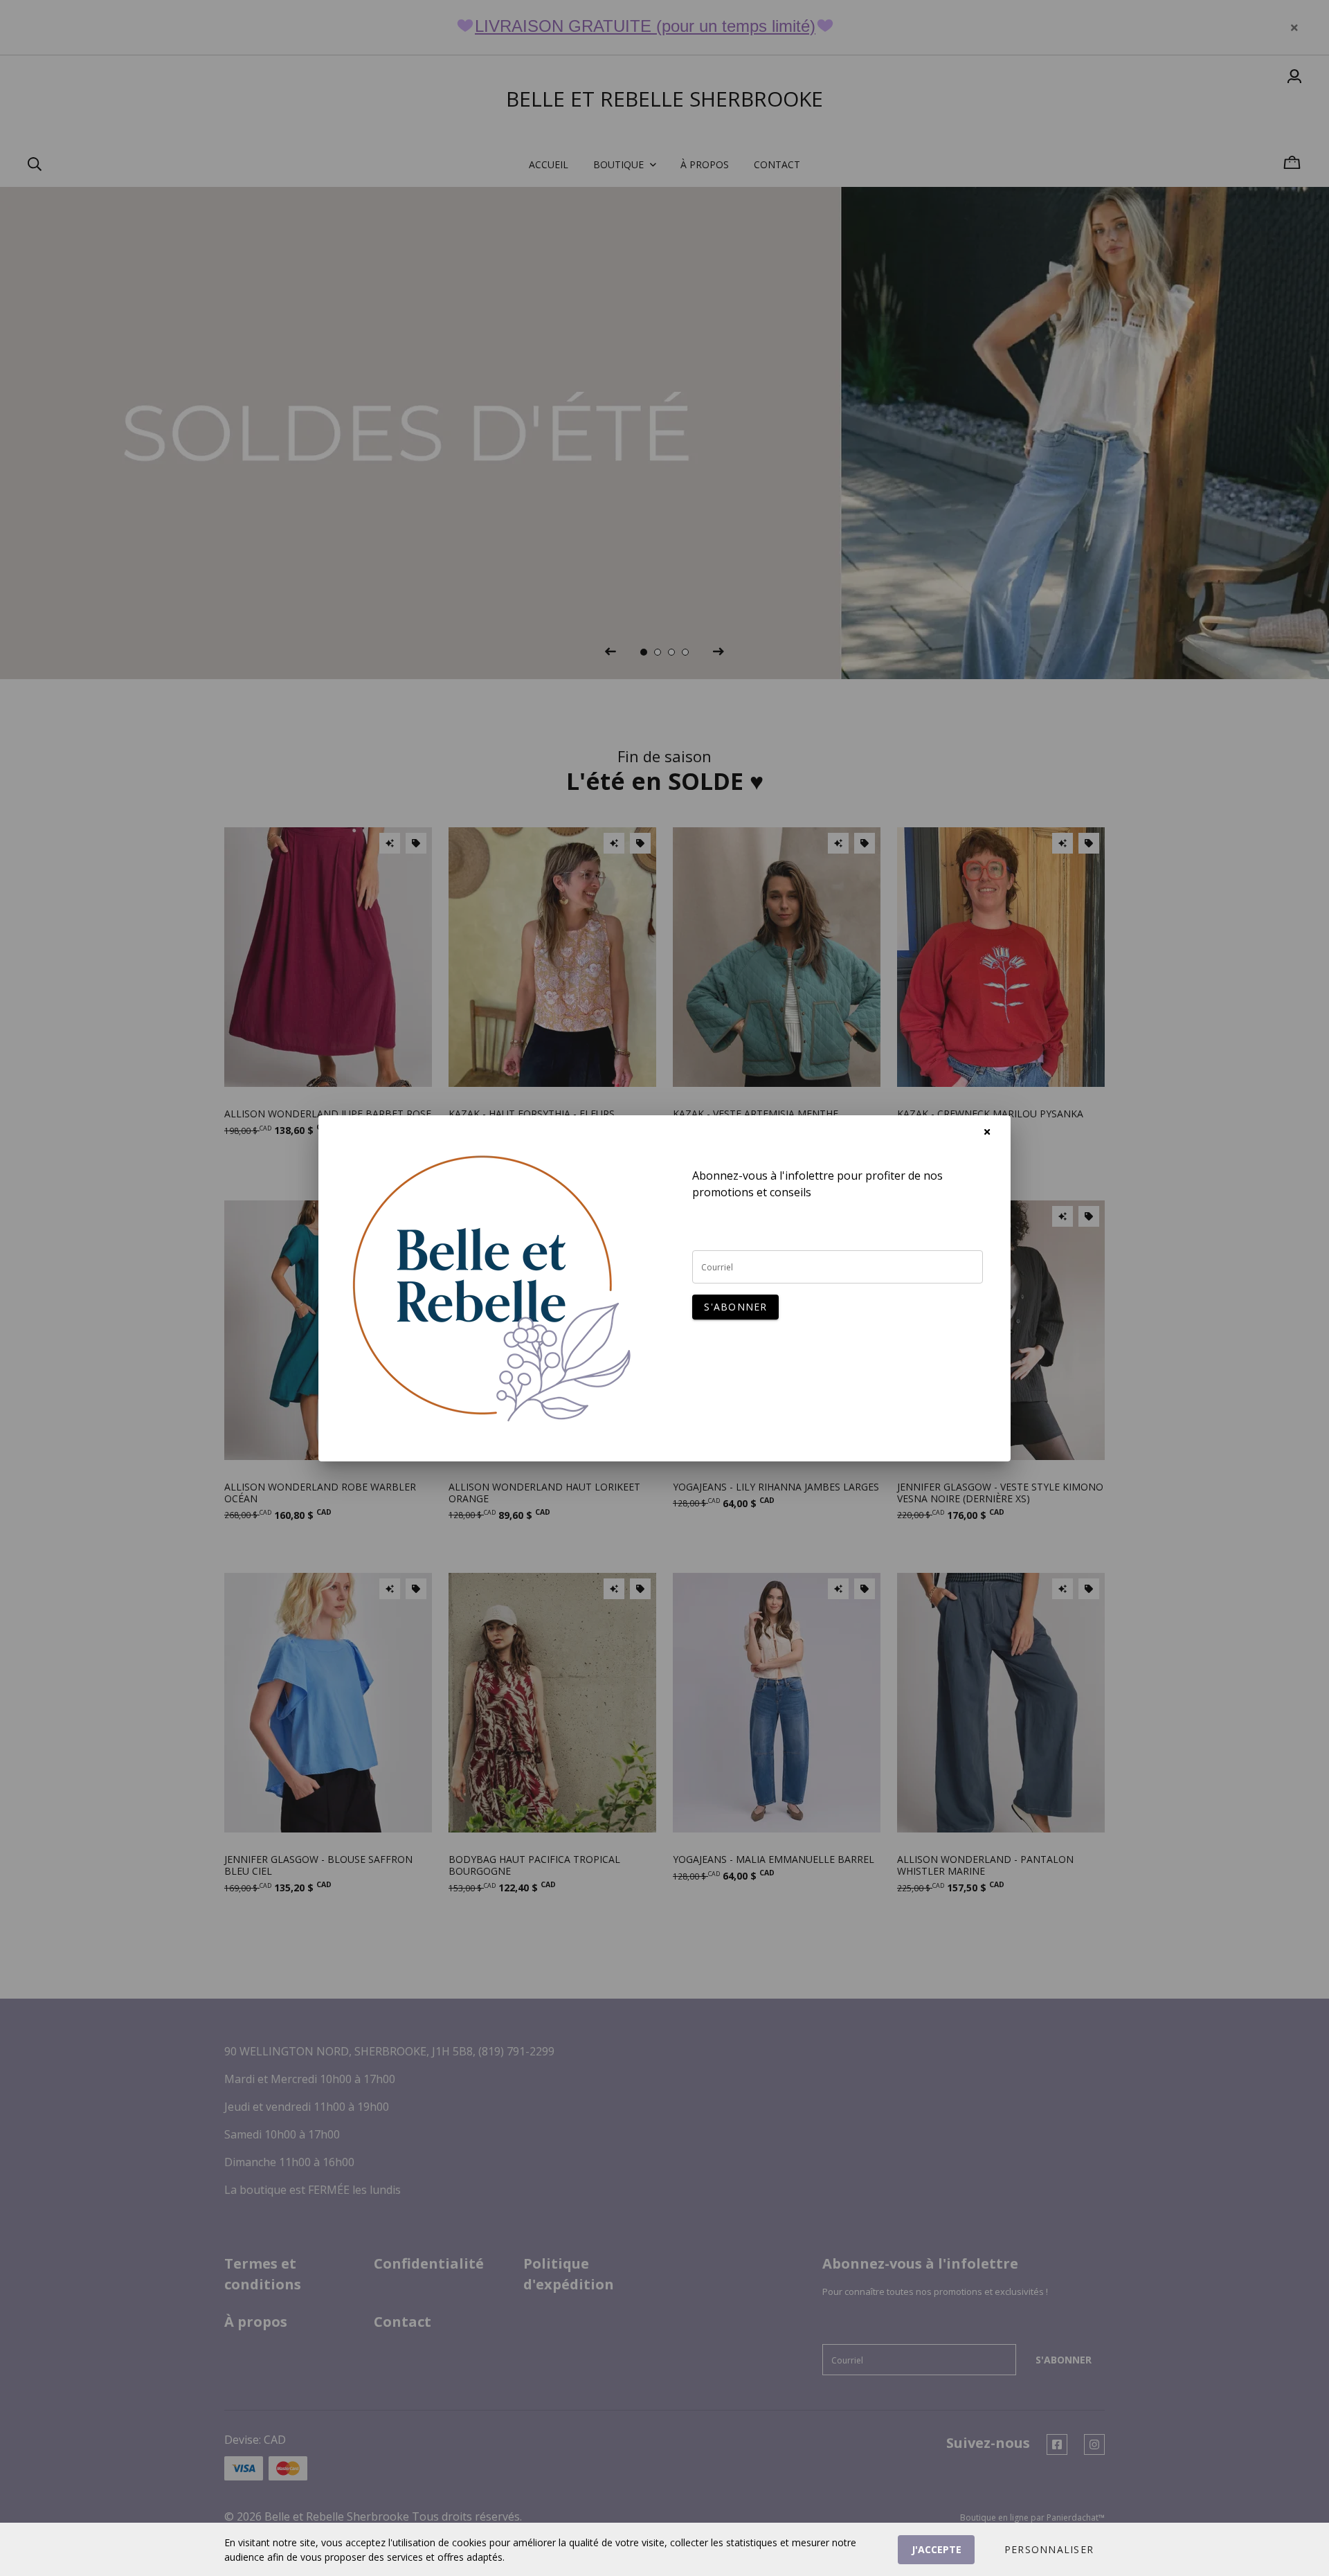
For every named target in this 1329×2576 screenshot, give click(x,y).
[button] (1049, 2550)
